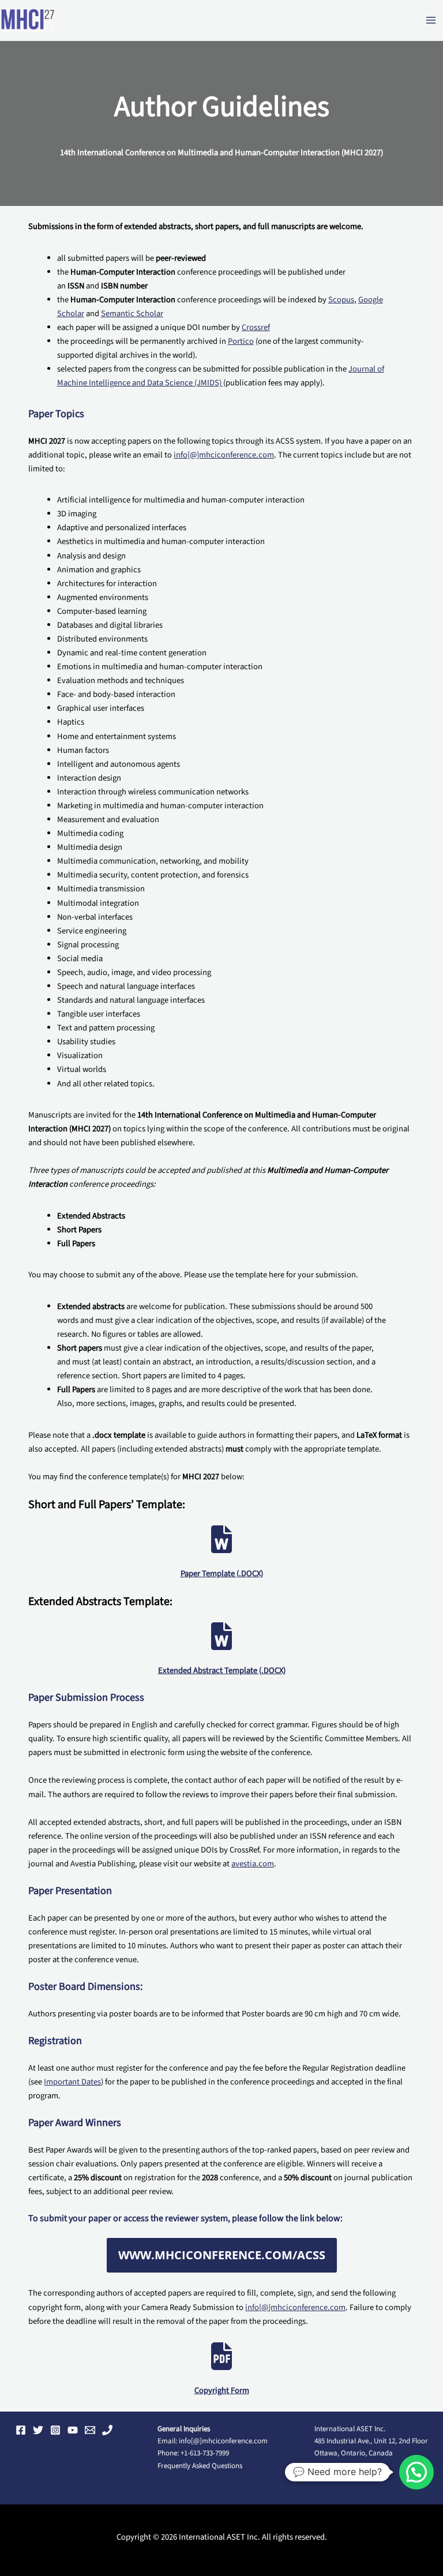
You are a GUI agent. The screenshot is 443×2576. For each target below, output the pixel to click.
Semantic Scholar (132, 314)
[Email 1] (90, 2430)
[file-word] (221, 1539)
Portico (241, 341)
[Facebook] (21, 2430)
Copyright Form (222, 2391)
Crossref (256, 327)
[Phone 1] (107, 2430)
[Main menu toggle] (431, 21)
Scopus (341, 300)
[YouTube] (73, 2430)
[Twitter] (38, 2430)
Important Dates (72, 2082)
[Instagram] (55, 2430)
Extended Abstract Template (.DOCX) (222, 1671)
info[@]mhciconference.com (224, 455)
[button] (416, 2472)
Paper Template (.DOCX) (222, 1574)
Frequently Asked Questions (200, 2466)
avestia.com (253, 1864)
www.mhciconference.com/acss (222, 2255)
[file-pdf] (221, 2356)
